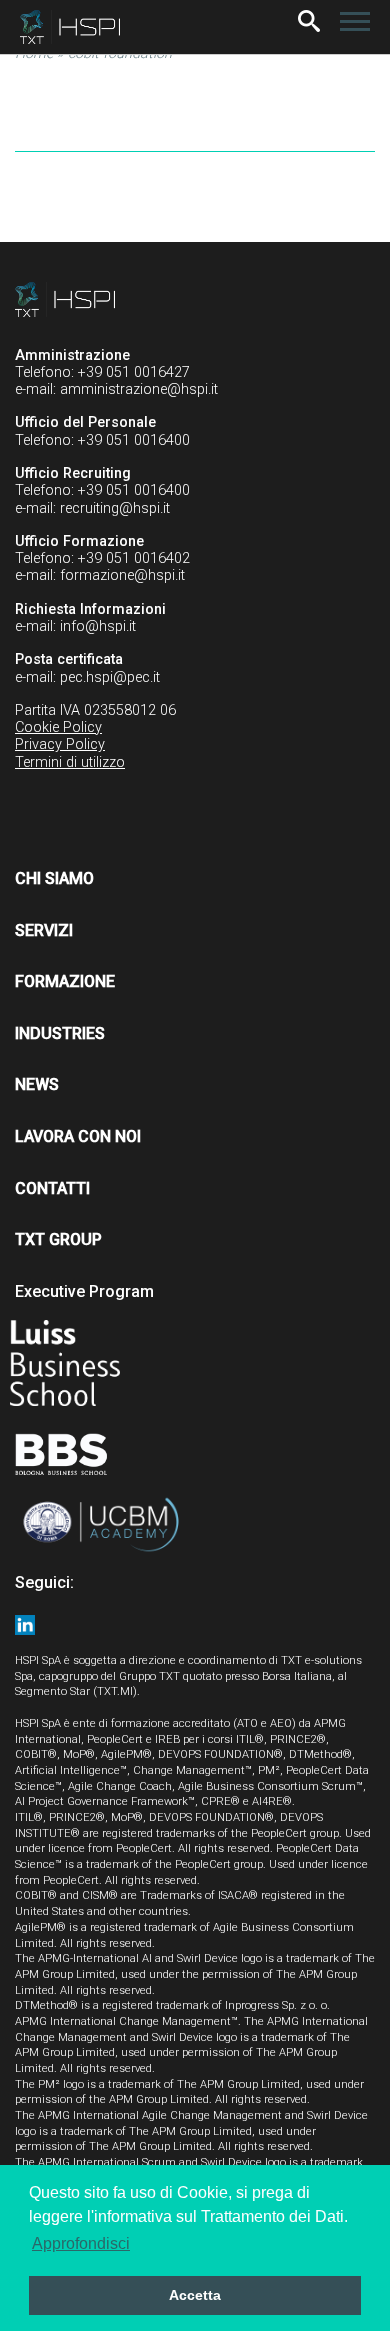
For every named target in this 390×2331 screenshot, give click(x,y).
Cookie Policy (58, 727)
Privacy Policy (60, 744)
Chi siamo (54, 878)
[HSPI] (70, 27)
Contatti (52, 1188)
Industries (60, 1033)
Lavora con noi (78, 1136)
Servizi (44, 930)
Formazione (65, 981)
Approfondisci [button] (81, 2243)
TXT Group (58, 1239)
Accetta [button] (195, 2295)
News (37, 1084)
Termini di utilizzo (70, 762)
